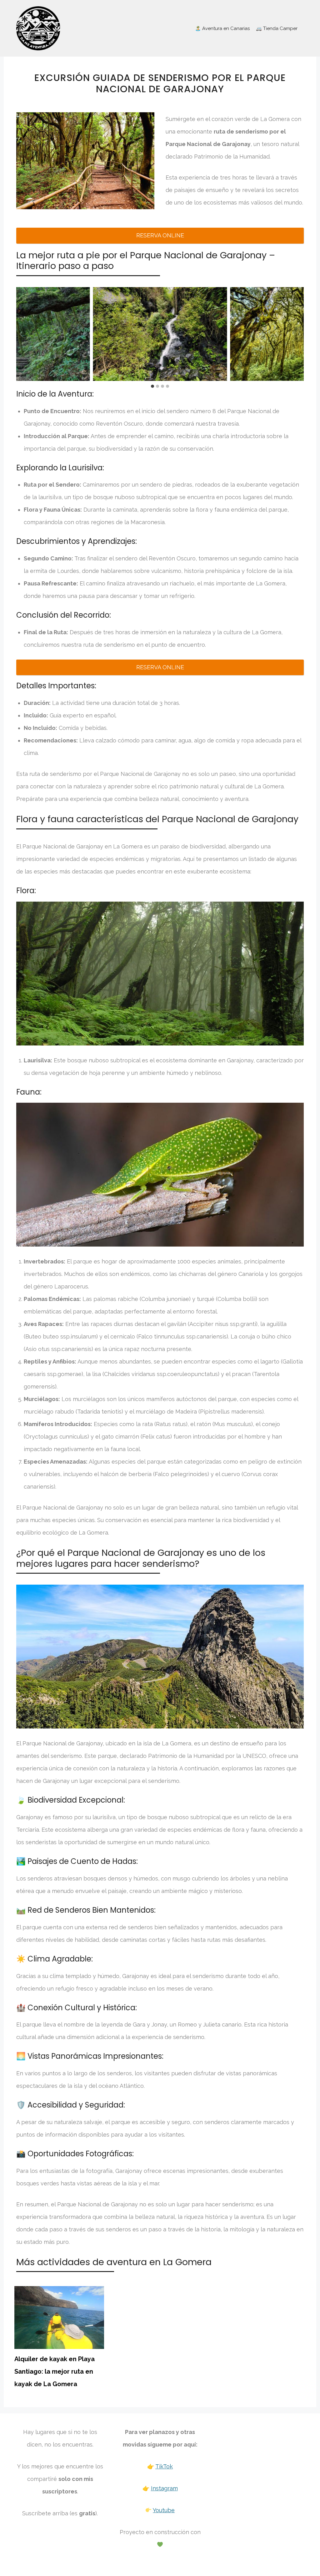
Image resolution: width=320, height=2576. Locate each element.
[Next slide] (299, 334)
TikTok (164, 2466)
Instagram (164, 2488)
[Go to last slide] (21, 334)
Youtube (164, 2510)
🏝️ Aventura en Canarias (222, 28)
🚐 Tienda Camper (277, 28)
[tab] (152, 386)
